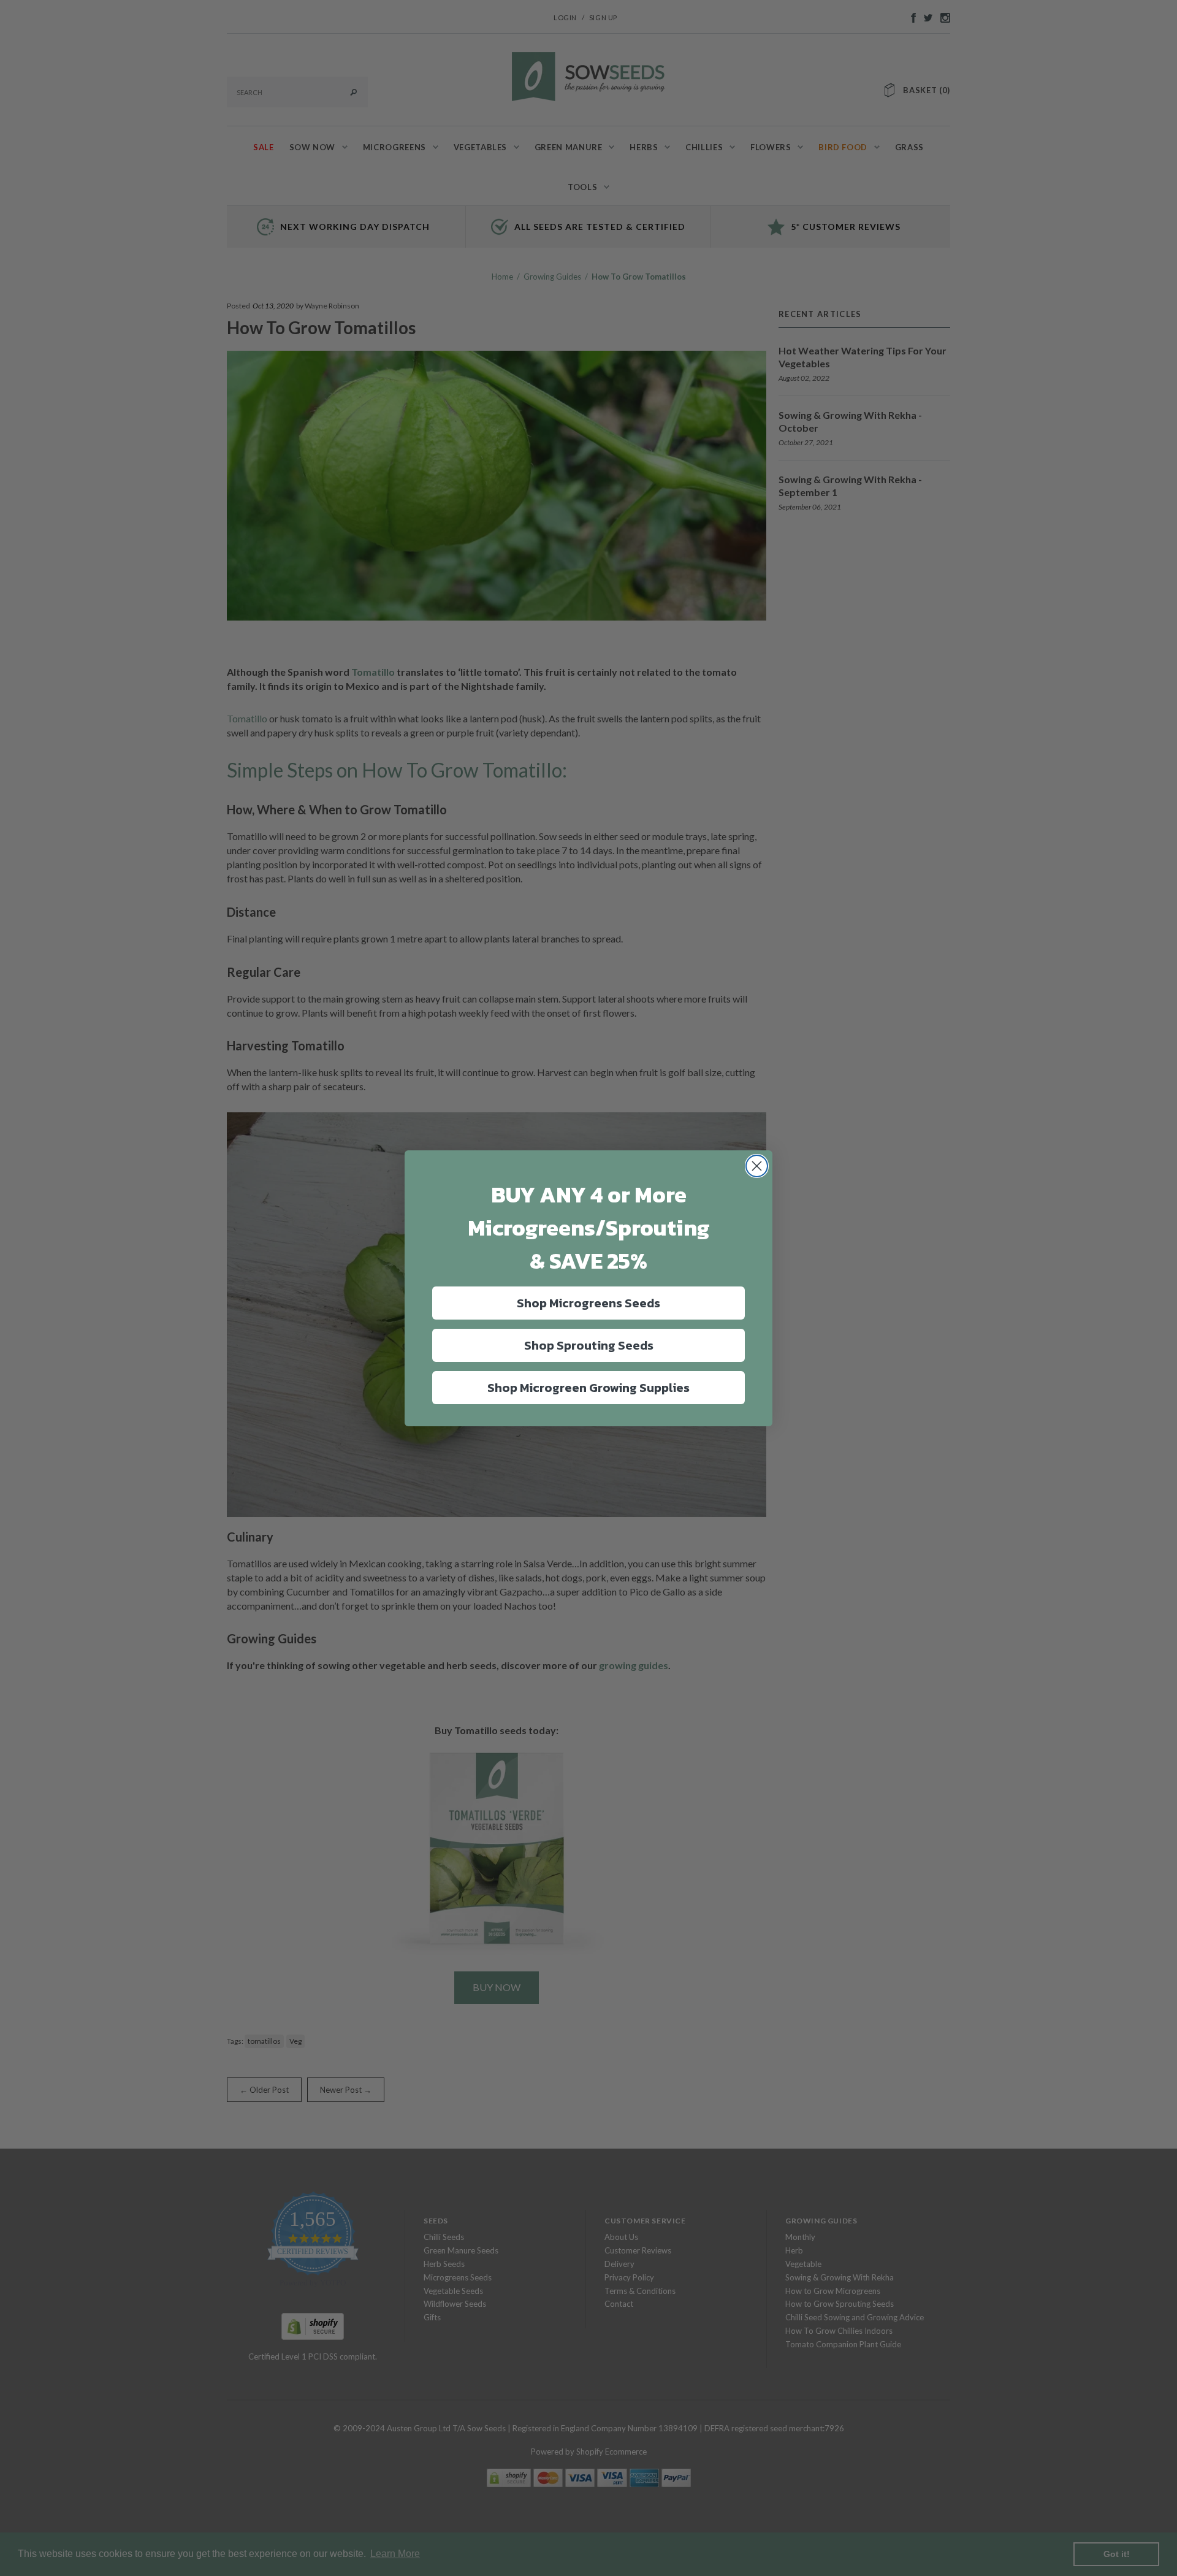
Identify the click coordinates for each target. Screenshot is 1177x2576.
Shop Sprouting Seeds (589, 1345)
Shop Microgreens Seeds (588, 1303)
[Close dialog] (757, 1166)
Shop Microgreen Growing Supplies (588, 1388)
